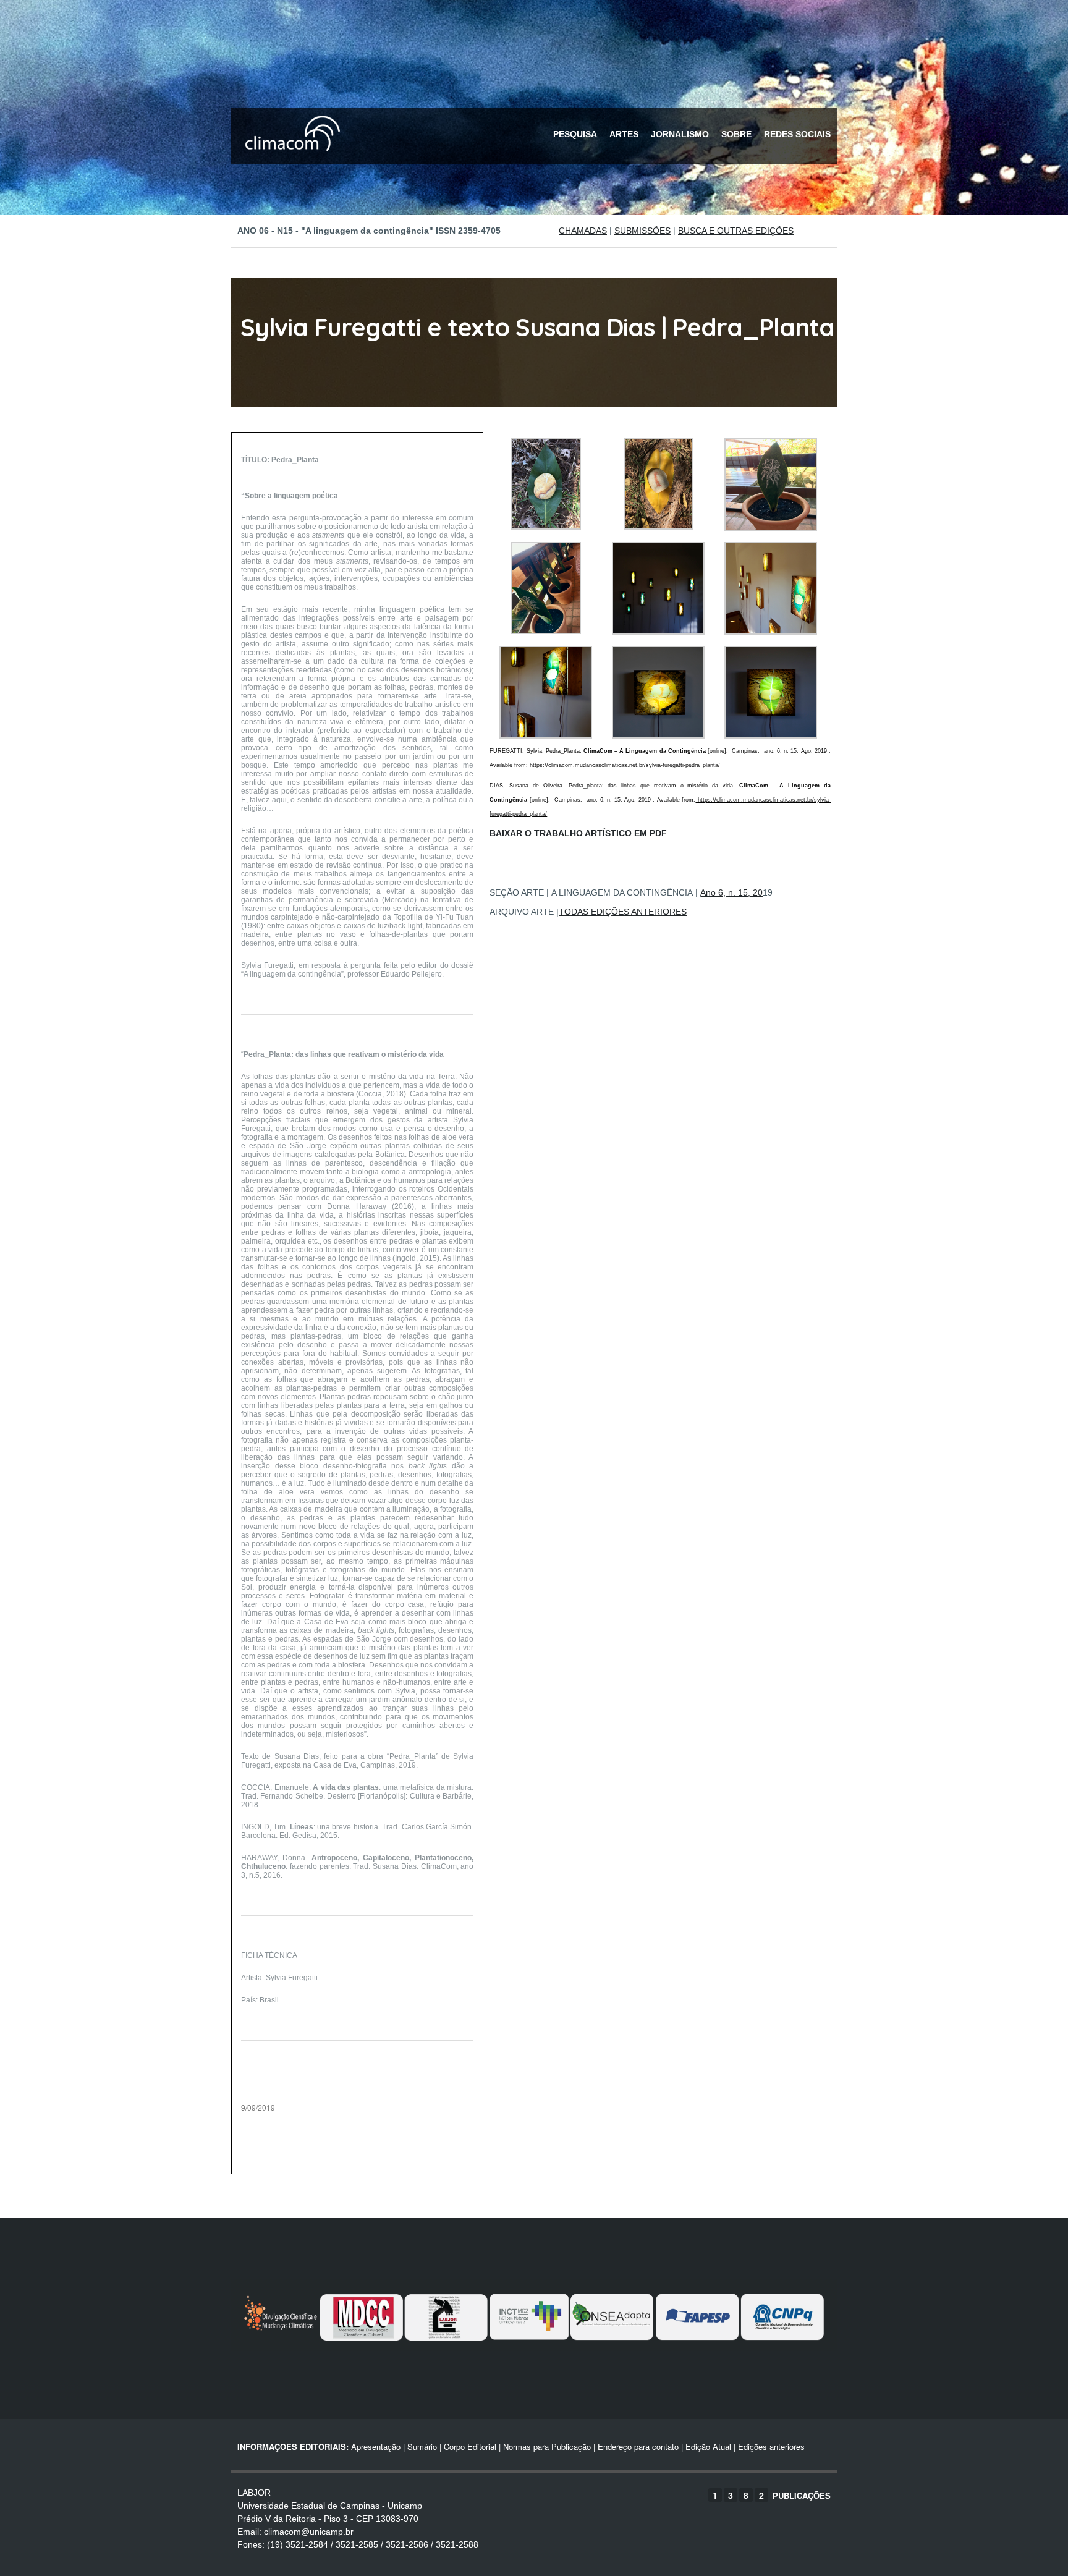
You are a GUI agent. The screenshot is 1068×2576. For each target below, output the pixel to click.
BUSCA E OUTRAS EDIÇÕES (736, 231)
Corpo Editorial (470, 2447)
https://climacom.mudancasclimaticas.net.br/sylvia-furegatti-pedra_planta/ (624, 765)
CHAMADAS (583, 231)
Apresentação (376, 2447)
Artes (624, 134)
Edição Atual (708, 2447)
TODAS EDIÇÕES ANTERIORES (623, 912)
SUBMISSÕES (642, 231)
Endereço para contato (637, 2447)
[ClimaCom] (290, 159)
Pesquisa (575, 134)
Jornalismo (680, 134)
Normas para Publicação (547, 2447)
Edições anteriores (771, 2447)
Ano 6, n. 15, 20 (731, 892)
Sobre (736, 134)
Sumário (422, 2447)
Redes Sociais (797, 134)
